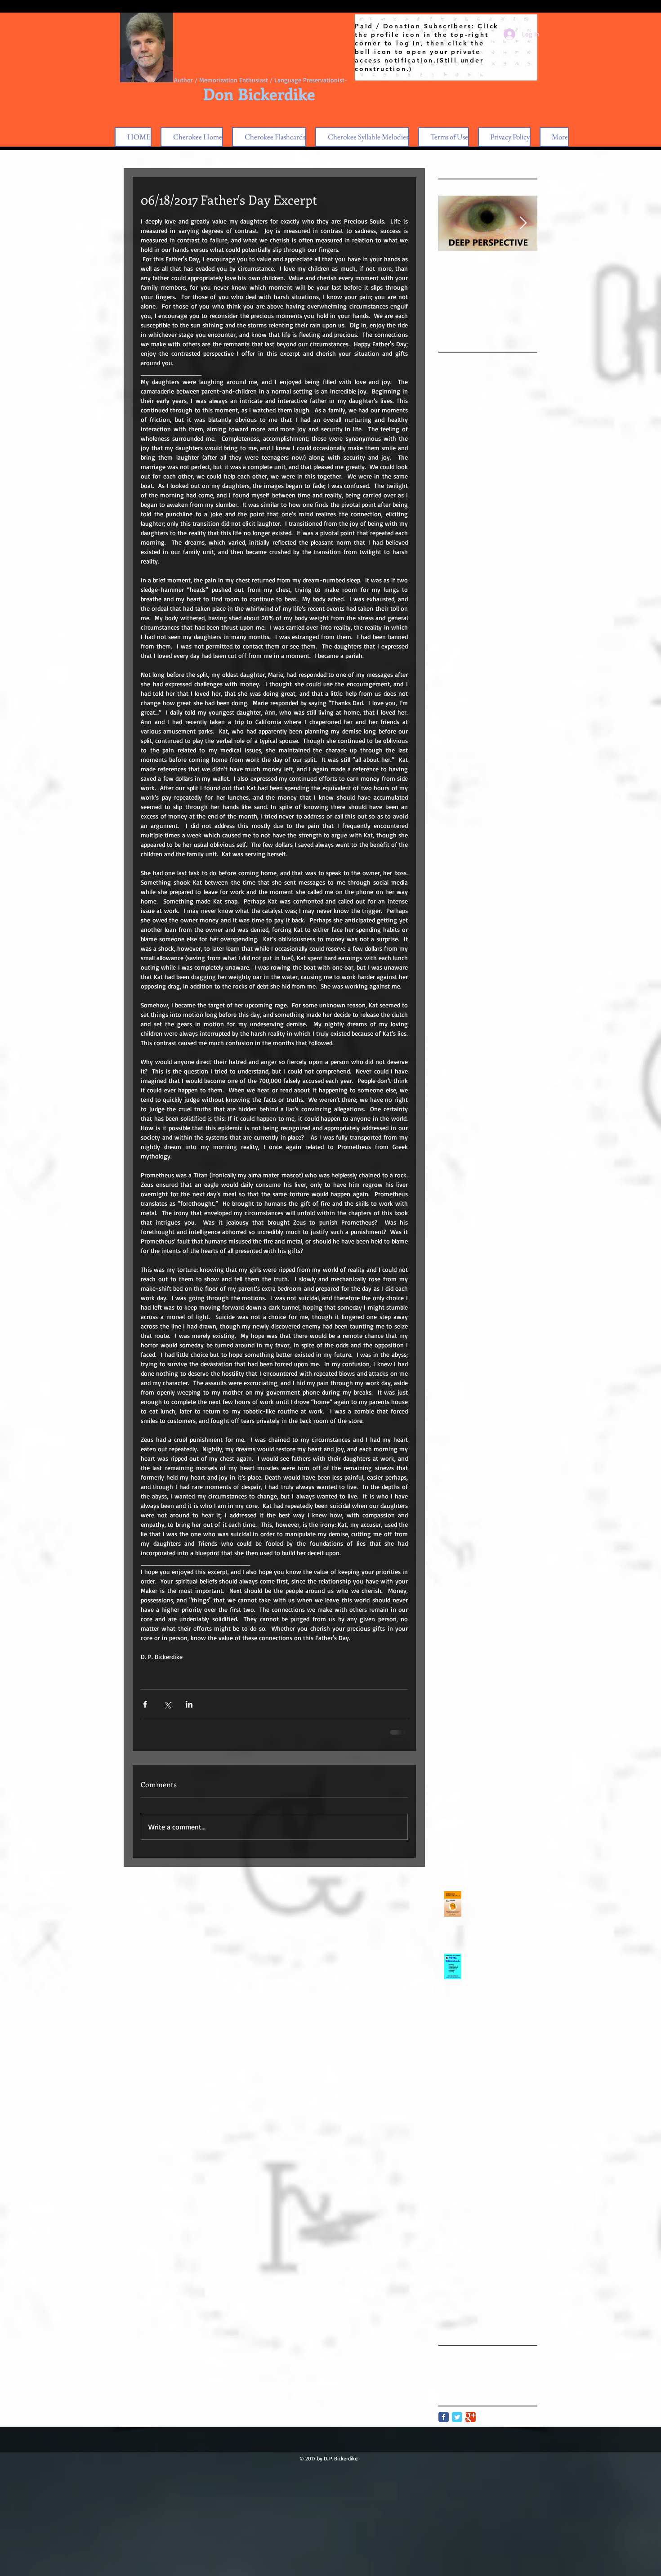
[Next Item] (523, 223)
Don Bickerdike (259, 94)
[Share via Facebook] (145, 1704)
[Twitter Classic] (457, 2417)
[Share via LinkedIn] (189, 1704)
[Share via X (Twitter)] (167, 1704)
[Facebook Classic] (444, 2417)
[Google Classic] (471, 2417)
